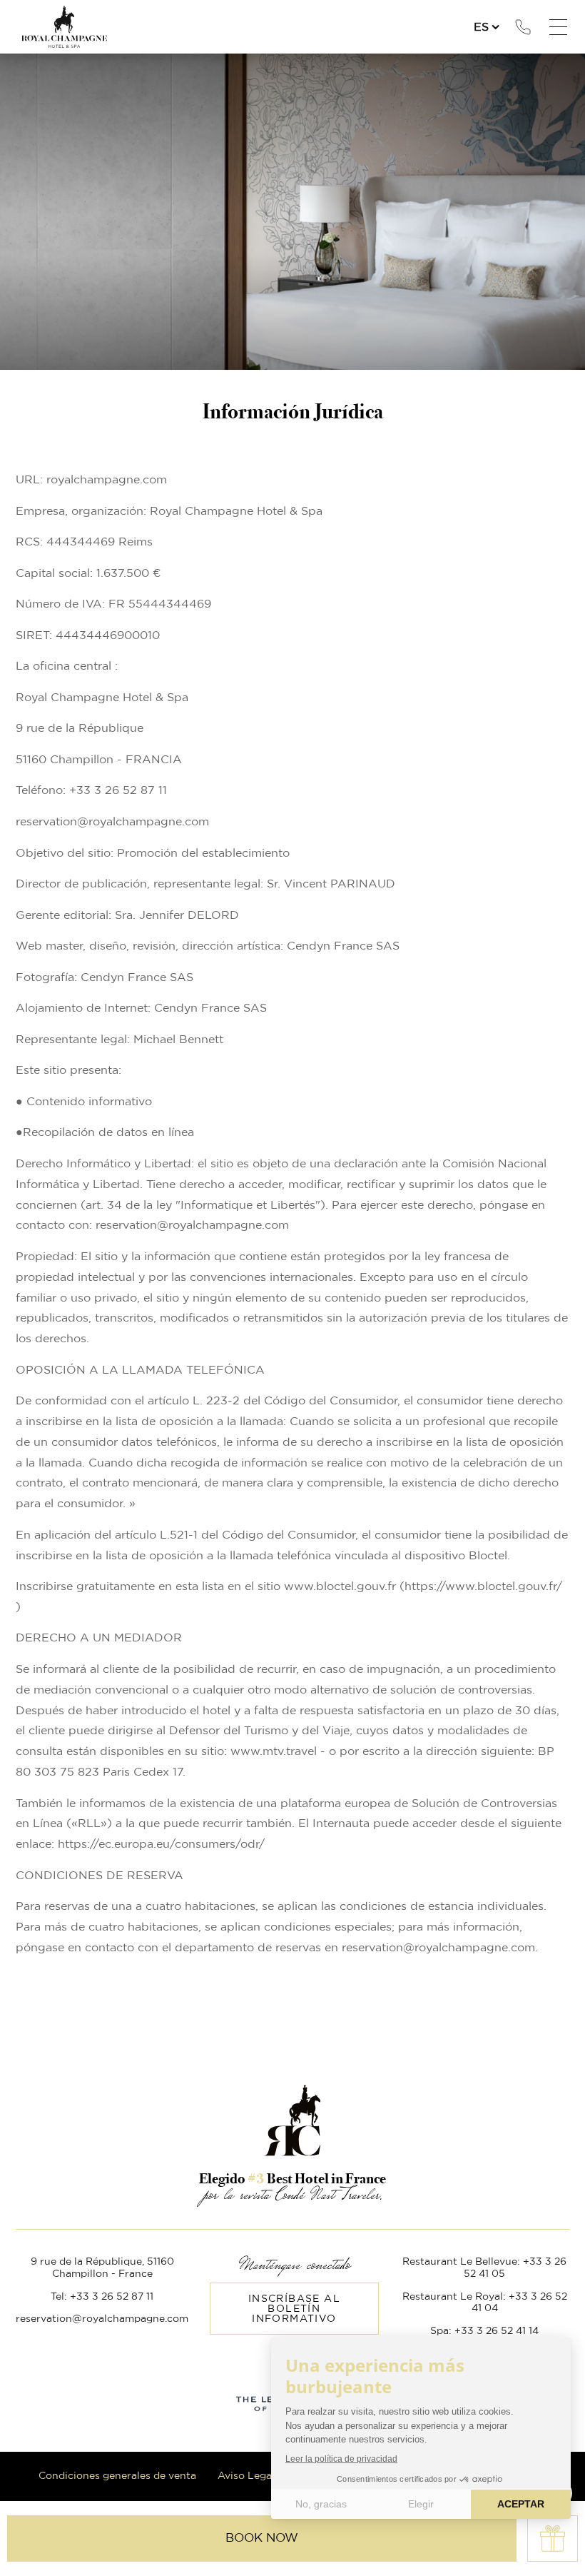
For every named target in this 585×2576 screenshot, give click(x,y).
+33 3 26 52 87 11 (523, 27)
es (481, 27)
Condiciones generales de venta (117, 2476)
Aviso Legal (246, 2476)
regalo (553, 2539)
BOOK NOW (262, 2538)
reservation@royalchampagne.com (102, 2319)
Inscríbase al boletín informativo (294, 2309)
